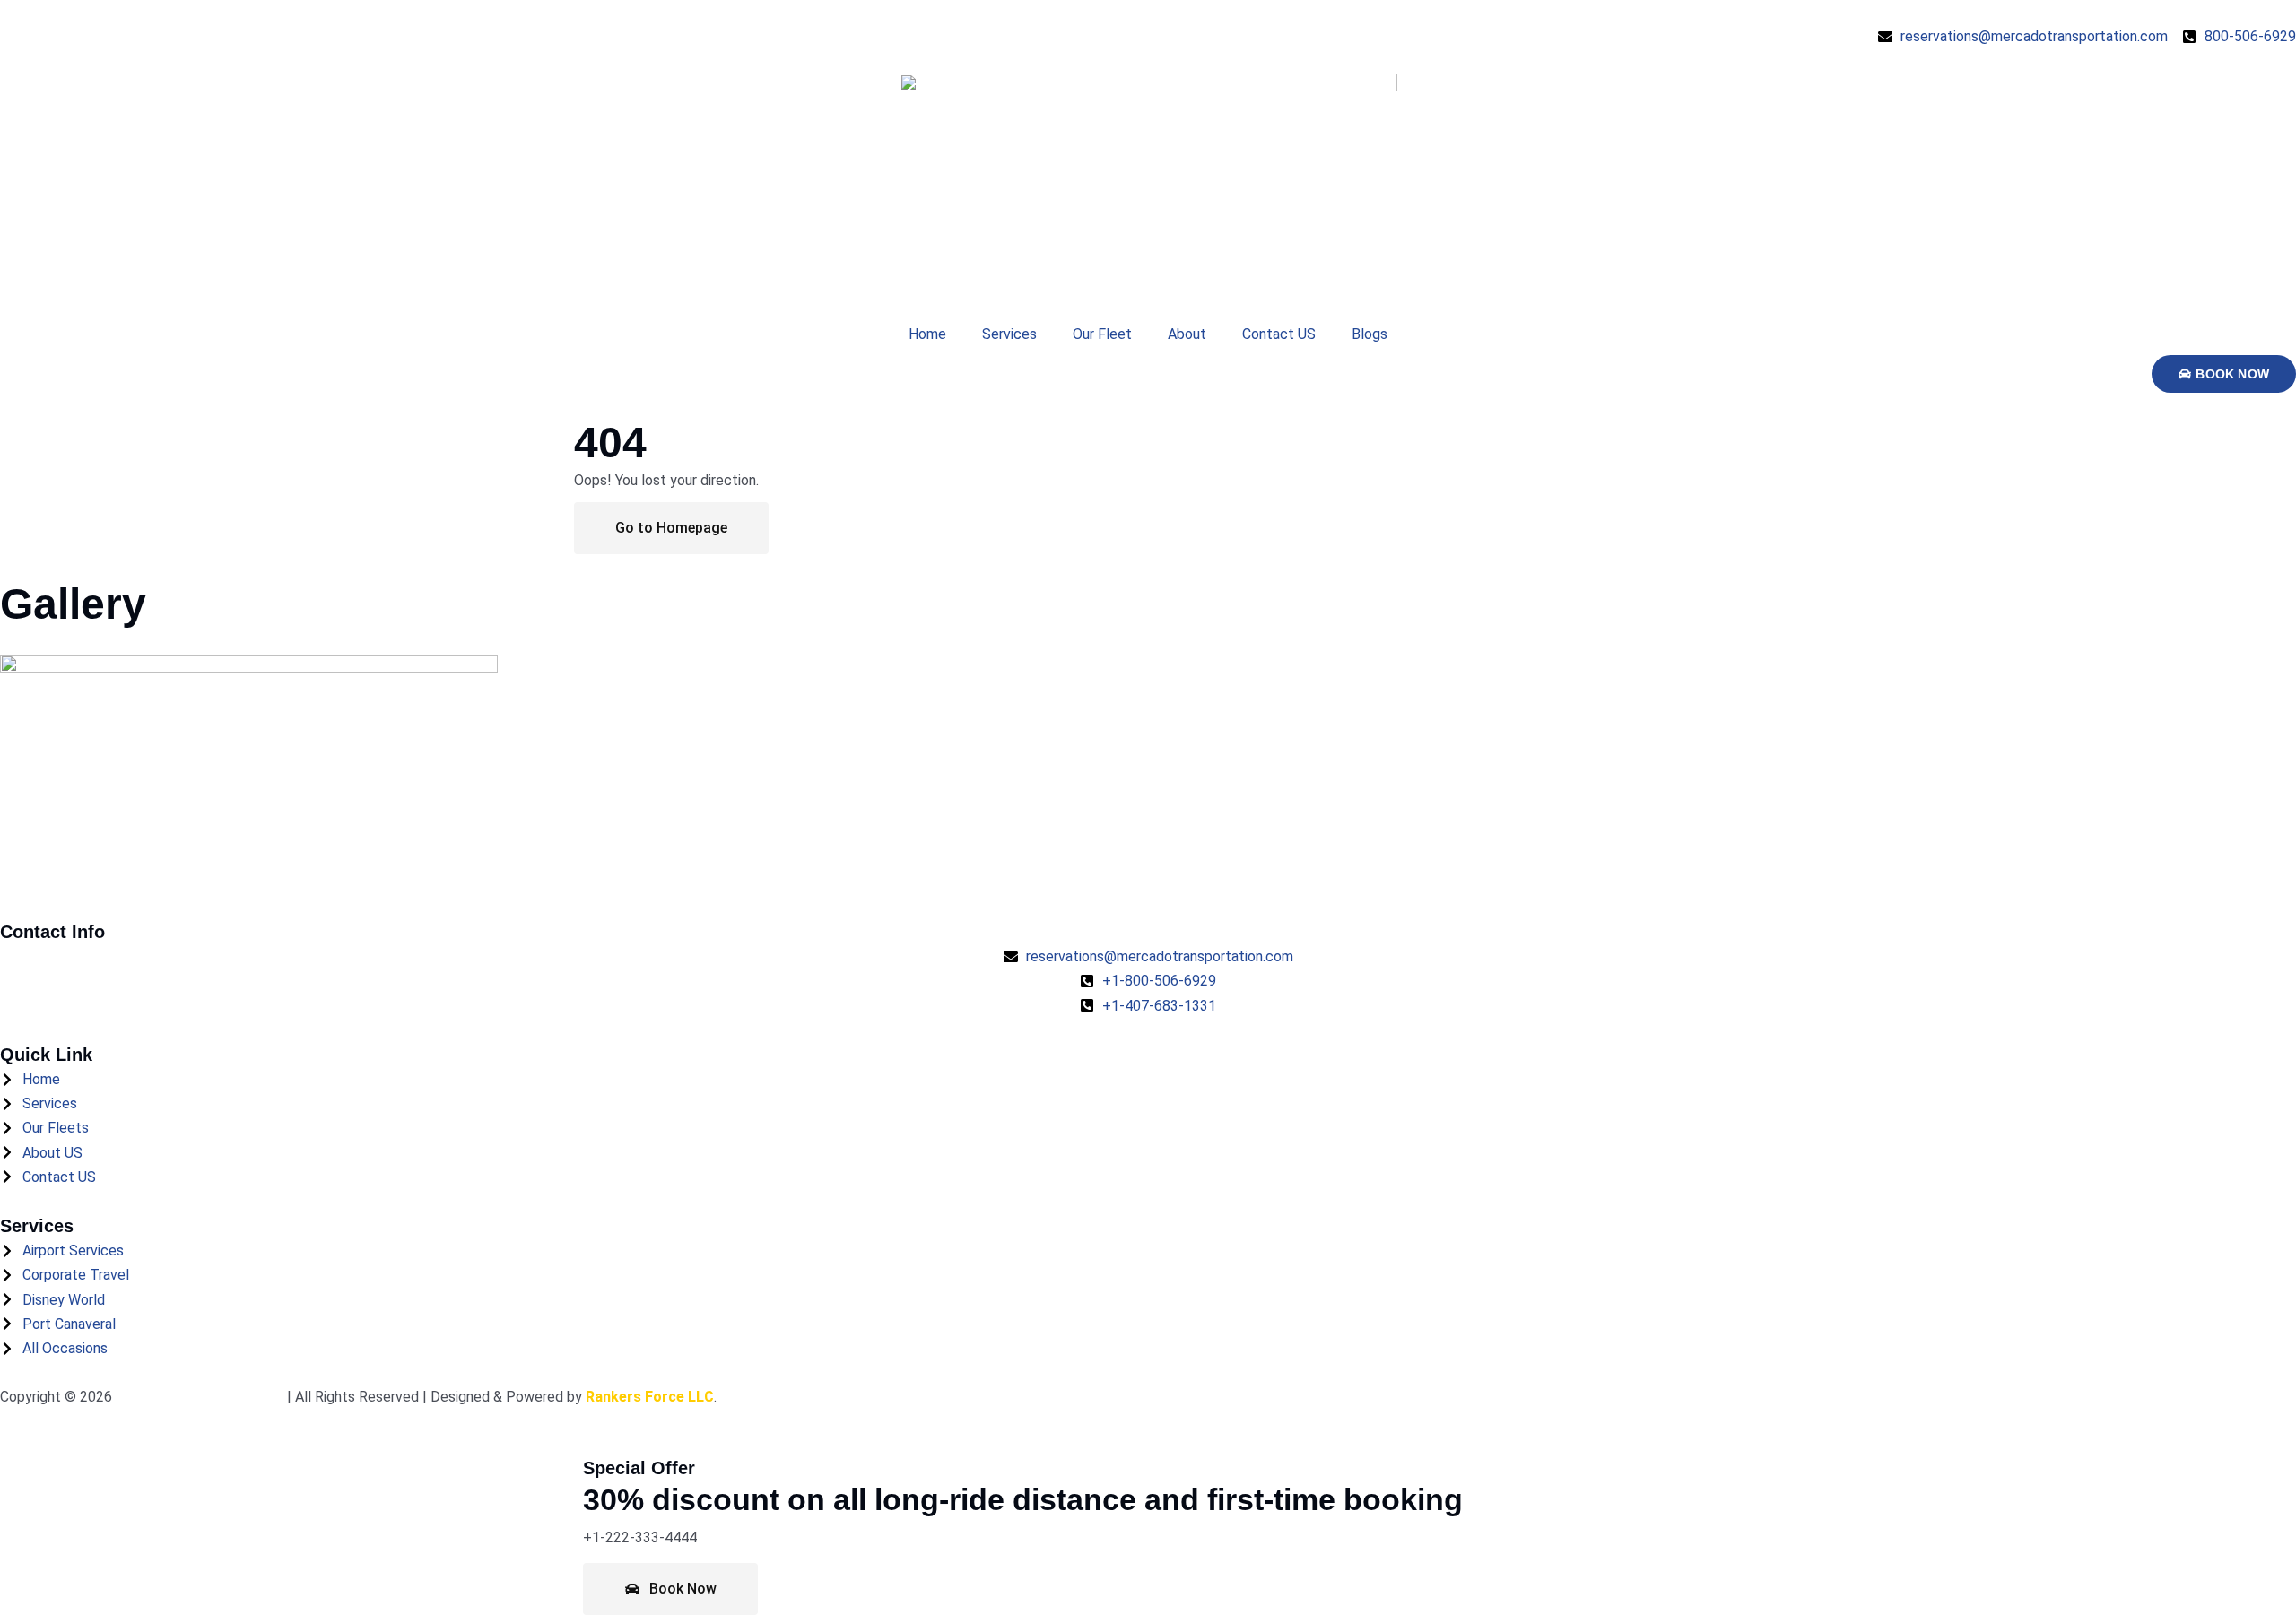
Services (1009, 334)
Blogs (1370, 334)
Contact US (1279, 334)
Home (927, 334)
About (1187, 334)
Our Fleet (1102, 334)
